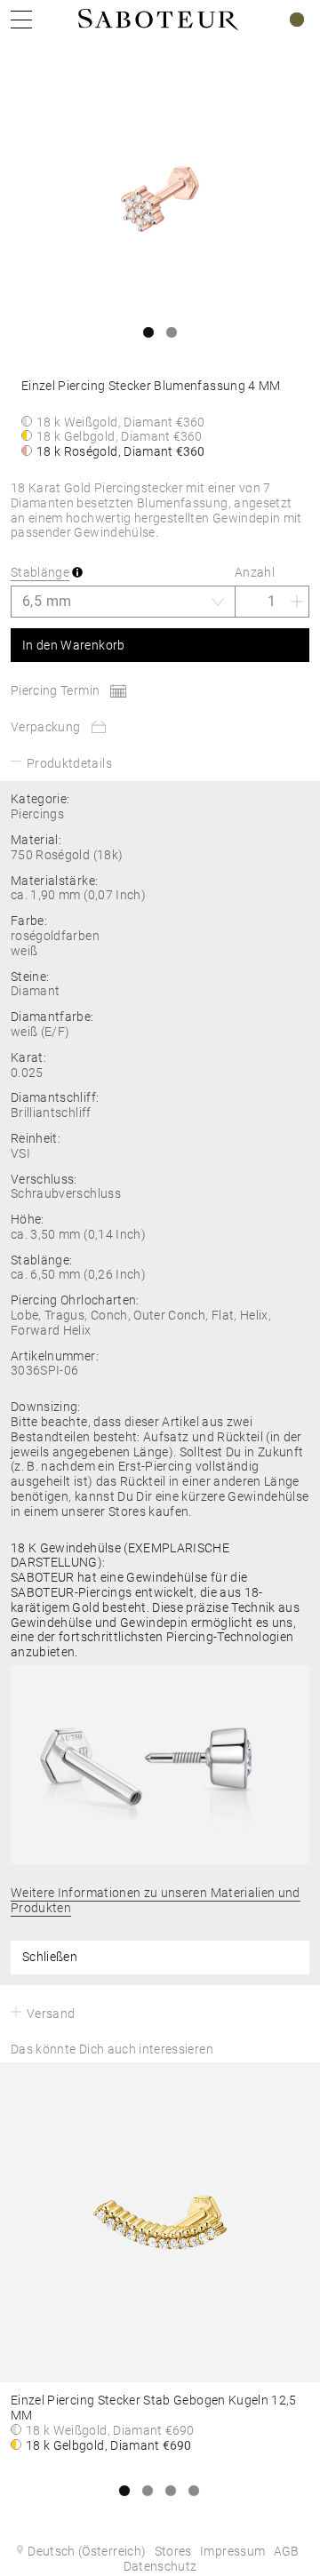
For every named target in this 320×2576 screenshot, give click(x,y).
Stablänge (40, 572)
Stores (173, 2551)
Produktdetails (69, 763)
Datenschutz (160, 2566)
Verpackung (46, 727)
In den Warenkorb (74, 645)
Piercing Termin (55, 690)
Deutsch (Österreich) (87, 2551)
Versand (51, 2014)
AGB (287, 2551)
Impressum (232, 2551)
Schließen (50, 1957)
